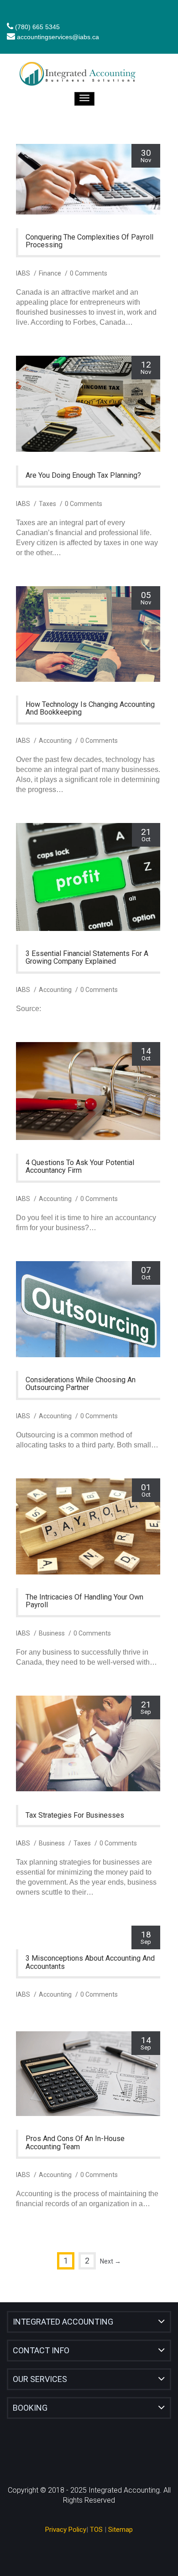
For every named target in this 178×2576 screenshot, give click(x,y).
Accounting (55, 741)
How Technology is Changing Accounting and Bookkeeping (90, 708)
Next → (110, 2261)
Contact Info (41, 2350)
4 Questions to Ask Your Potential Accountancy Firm (80, 1167)
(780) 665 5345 (37, 27)
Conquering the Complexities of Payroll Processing (89, 241)
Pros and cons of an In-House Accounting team (75, 2143)
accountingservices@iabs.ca (58, 37)
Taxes (47, 504)
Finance (50, 273)
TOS (96, 2530)
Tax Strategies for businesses (75, 1815)
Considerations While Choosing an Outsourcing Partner (81, 1384)
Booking (30, 2408)
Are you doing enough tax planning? (83, 475)
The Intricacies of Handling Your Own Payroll (84, 1601)
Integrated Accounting (63, 2322)
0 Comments (89, 273)
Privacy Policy (66, 2530)
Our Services (40, 2379)
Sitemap (120, 2530)
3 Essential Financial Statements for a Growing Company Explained (87, 958)
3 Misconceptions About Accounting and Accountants (90, 1962)
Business (52, 1633)
